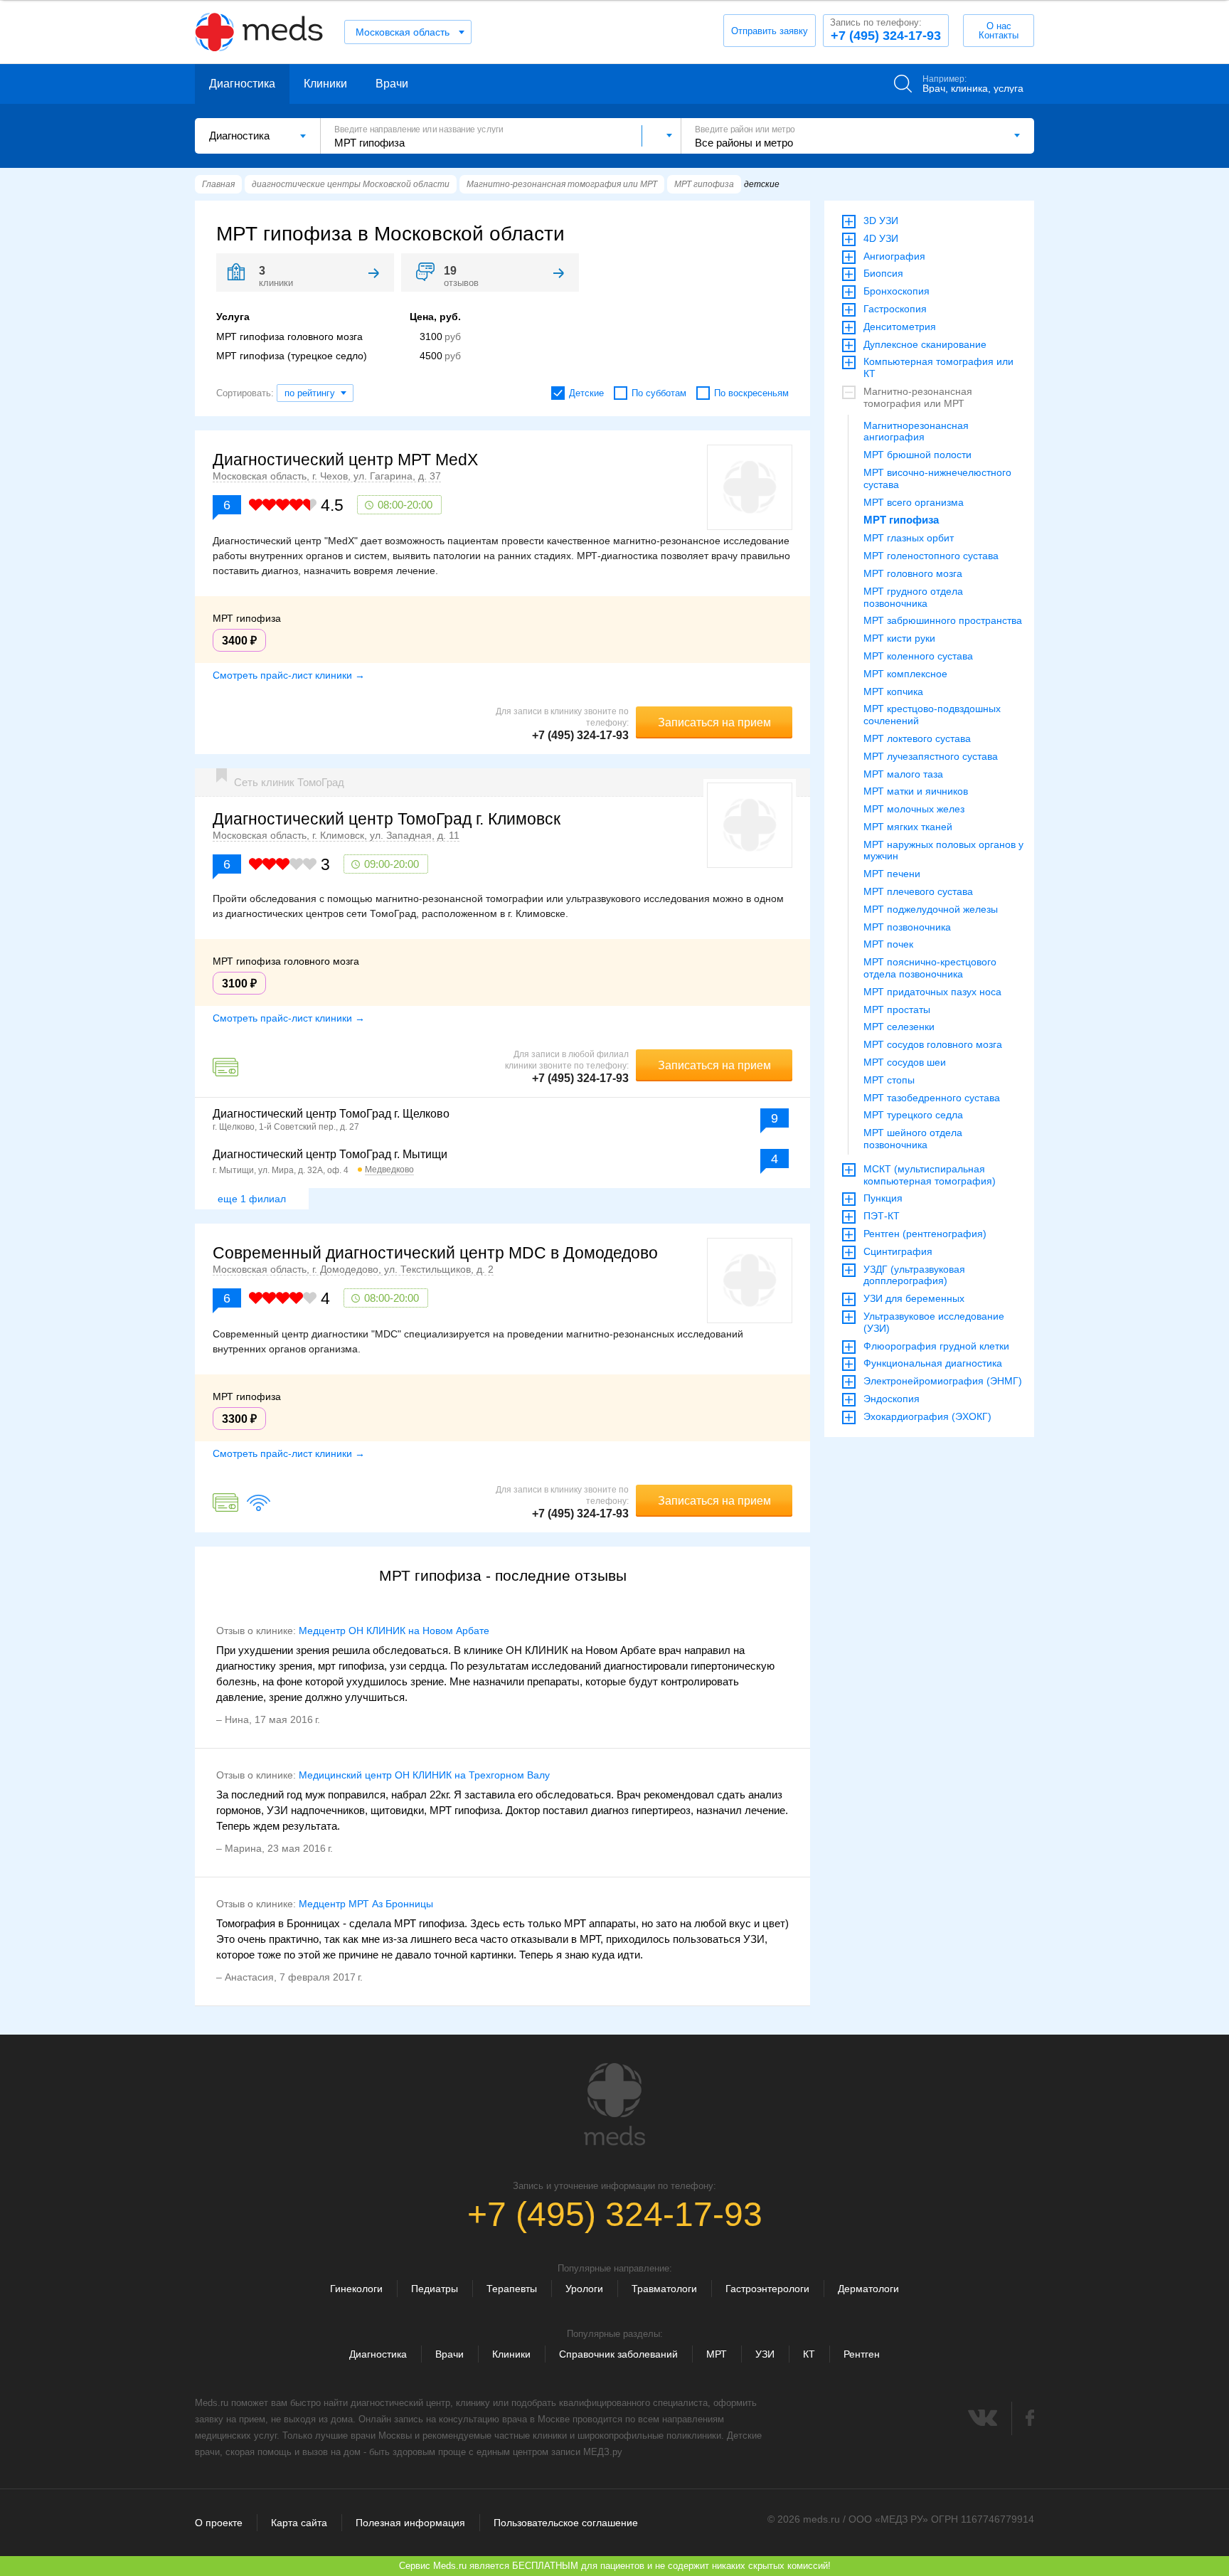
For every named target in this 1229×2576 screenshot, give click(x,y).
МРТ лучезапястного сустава (931, 756)
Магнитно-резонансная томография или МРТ (918, 397)
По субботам (659, 393)
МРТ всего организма (914, 502)
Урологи (584, 2289)
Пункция (883, 1198)
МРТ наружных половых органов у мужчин (943, 850)
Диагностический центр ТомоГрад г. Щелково (331, 1114)
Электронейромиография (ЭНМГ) (943, 1381)
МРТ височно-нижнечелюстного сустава (937, 478)
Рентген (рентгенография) (925, 1234)
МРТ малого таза (903, 774)
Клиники (325, 84)
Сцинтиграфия (898, 1251)
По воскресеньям (751, 393)
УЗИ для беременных (914, 1298)
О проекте (219, 2523)
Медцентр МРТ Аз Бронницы (366, 1904)
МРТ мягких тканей (908, 827)
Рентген (862, 2354)
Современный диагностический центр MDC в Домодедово (435, 1253)
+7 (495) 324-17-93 (885, 30)
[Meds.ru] (614, 2104)
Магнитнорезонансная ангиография (916, 431)
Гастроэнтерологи (767, 2289)
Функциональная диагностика (933, 1363)
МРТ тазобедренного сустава (932, 1098)
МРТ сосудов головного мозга (933, 1044)
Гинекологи (356, 2289)
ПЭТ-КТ (882, 1216)
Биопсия (883, 273)
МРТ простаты (897, 1009)
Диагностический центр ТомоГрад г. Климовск (387, 819)
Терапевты (512, 2289)
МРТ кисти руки (899, 638)
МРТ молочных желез (914, 809)
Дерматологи (868, 2289)
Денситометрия (900, 327)
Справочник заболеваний (618, 2354)
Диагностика (242, 84)
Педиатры (435, 2289)
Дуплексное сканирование (925, 344)
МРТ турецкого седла (913, 1115)
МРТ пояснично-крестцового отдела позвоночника (930, 968)
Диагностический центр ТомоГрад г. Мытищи (330, 1154)
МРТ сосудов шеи (905, 1062)
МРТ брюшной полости (917, 455)
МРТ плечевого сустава (918, 891)
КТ (809, 2354)
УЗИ (765, 2354)
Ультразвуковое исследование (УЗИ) (934, 1322)
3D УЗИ (881, 221)
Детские (586, 393)
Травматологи (664, 2289)
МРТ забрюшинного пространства (943, 620)
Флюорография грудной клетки (936, 1346)
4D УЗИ (881, 238)
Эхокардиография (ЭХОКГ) (927, 1416)
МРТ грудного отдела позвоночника (913, 597)
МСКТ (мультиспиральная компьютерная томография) (930, 1175)
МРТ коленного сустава (918, 656)
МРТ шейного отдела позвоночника (913, 1139)
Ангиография (894, 256)
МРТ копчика (893, 691)
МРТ (717, 2354)
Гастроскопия (895, 309)
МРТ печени (892, 874)
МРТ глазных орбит (909, 538)
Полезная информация (410, 2523)
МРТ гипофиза (901, 520)
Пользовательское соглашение (566, 2523)
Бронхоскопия (897, 291)
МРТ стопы (889, 1080)
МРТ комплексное (905, 674)
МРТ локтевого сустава (917, 738)
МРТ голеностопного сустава (931, 556)
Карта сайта (299, 2523)
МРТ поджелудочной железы (931, 909)
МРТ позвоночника (907, 927)
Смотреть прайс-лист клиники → (289, 675)
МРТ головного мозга (913, 573)
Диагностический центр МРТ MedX (345, 460)
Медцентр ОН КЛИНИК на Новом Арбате (394, 1631)
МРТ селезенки (899, 1027)
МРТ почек (888, 944)
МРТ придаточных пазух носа (932, 992)
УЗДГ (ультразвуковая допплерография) (914, 1275)
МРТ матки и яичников (916, 791)
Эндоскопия (892, 1399)
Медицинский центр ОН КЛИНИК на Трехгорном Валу (424, 1775)
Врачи (392, 84)
